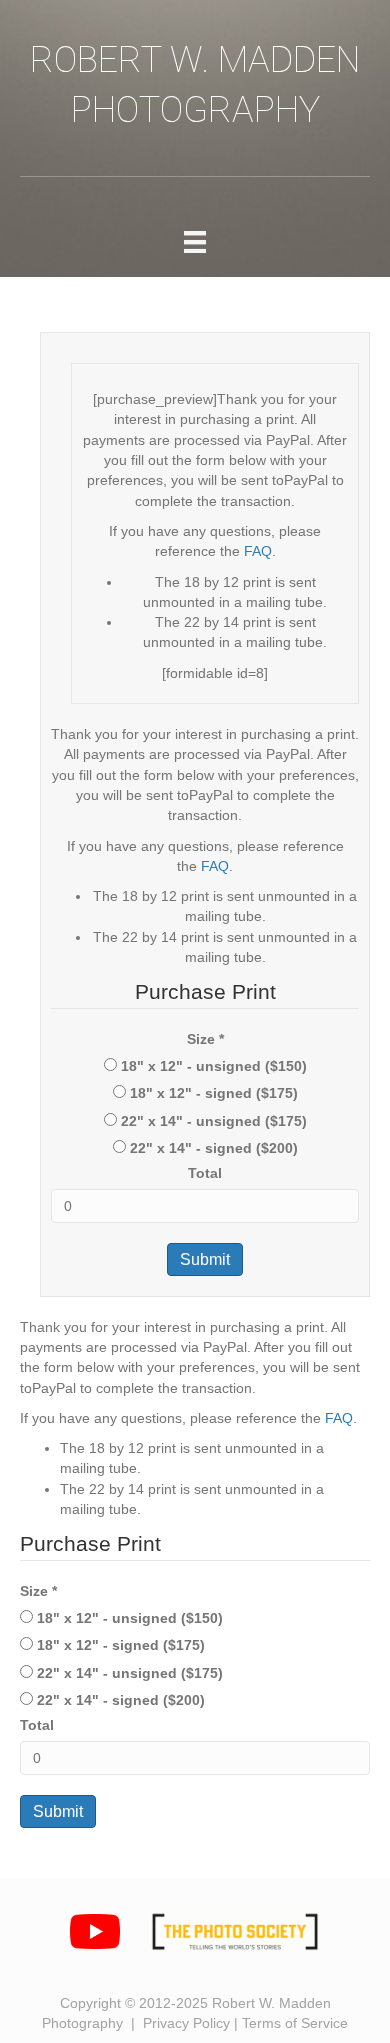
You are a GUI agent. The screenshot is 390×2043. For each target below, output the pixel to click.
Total (205, 1173)
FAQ (258, 551)
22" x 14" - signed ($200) (212, 1148)
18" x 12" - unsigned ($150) (212, 1066)
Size (205, 1039)
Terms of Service (295, 2023)
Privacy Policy (186, 2023)
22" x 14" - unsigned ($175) (212, 1121)
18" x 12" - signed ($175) (212, 1093)
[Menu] (195, 242)
